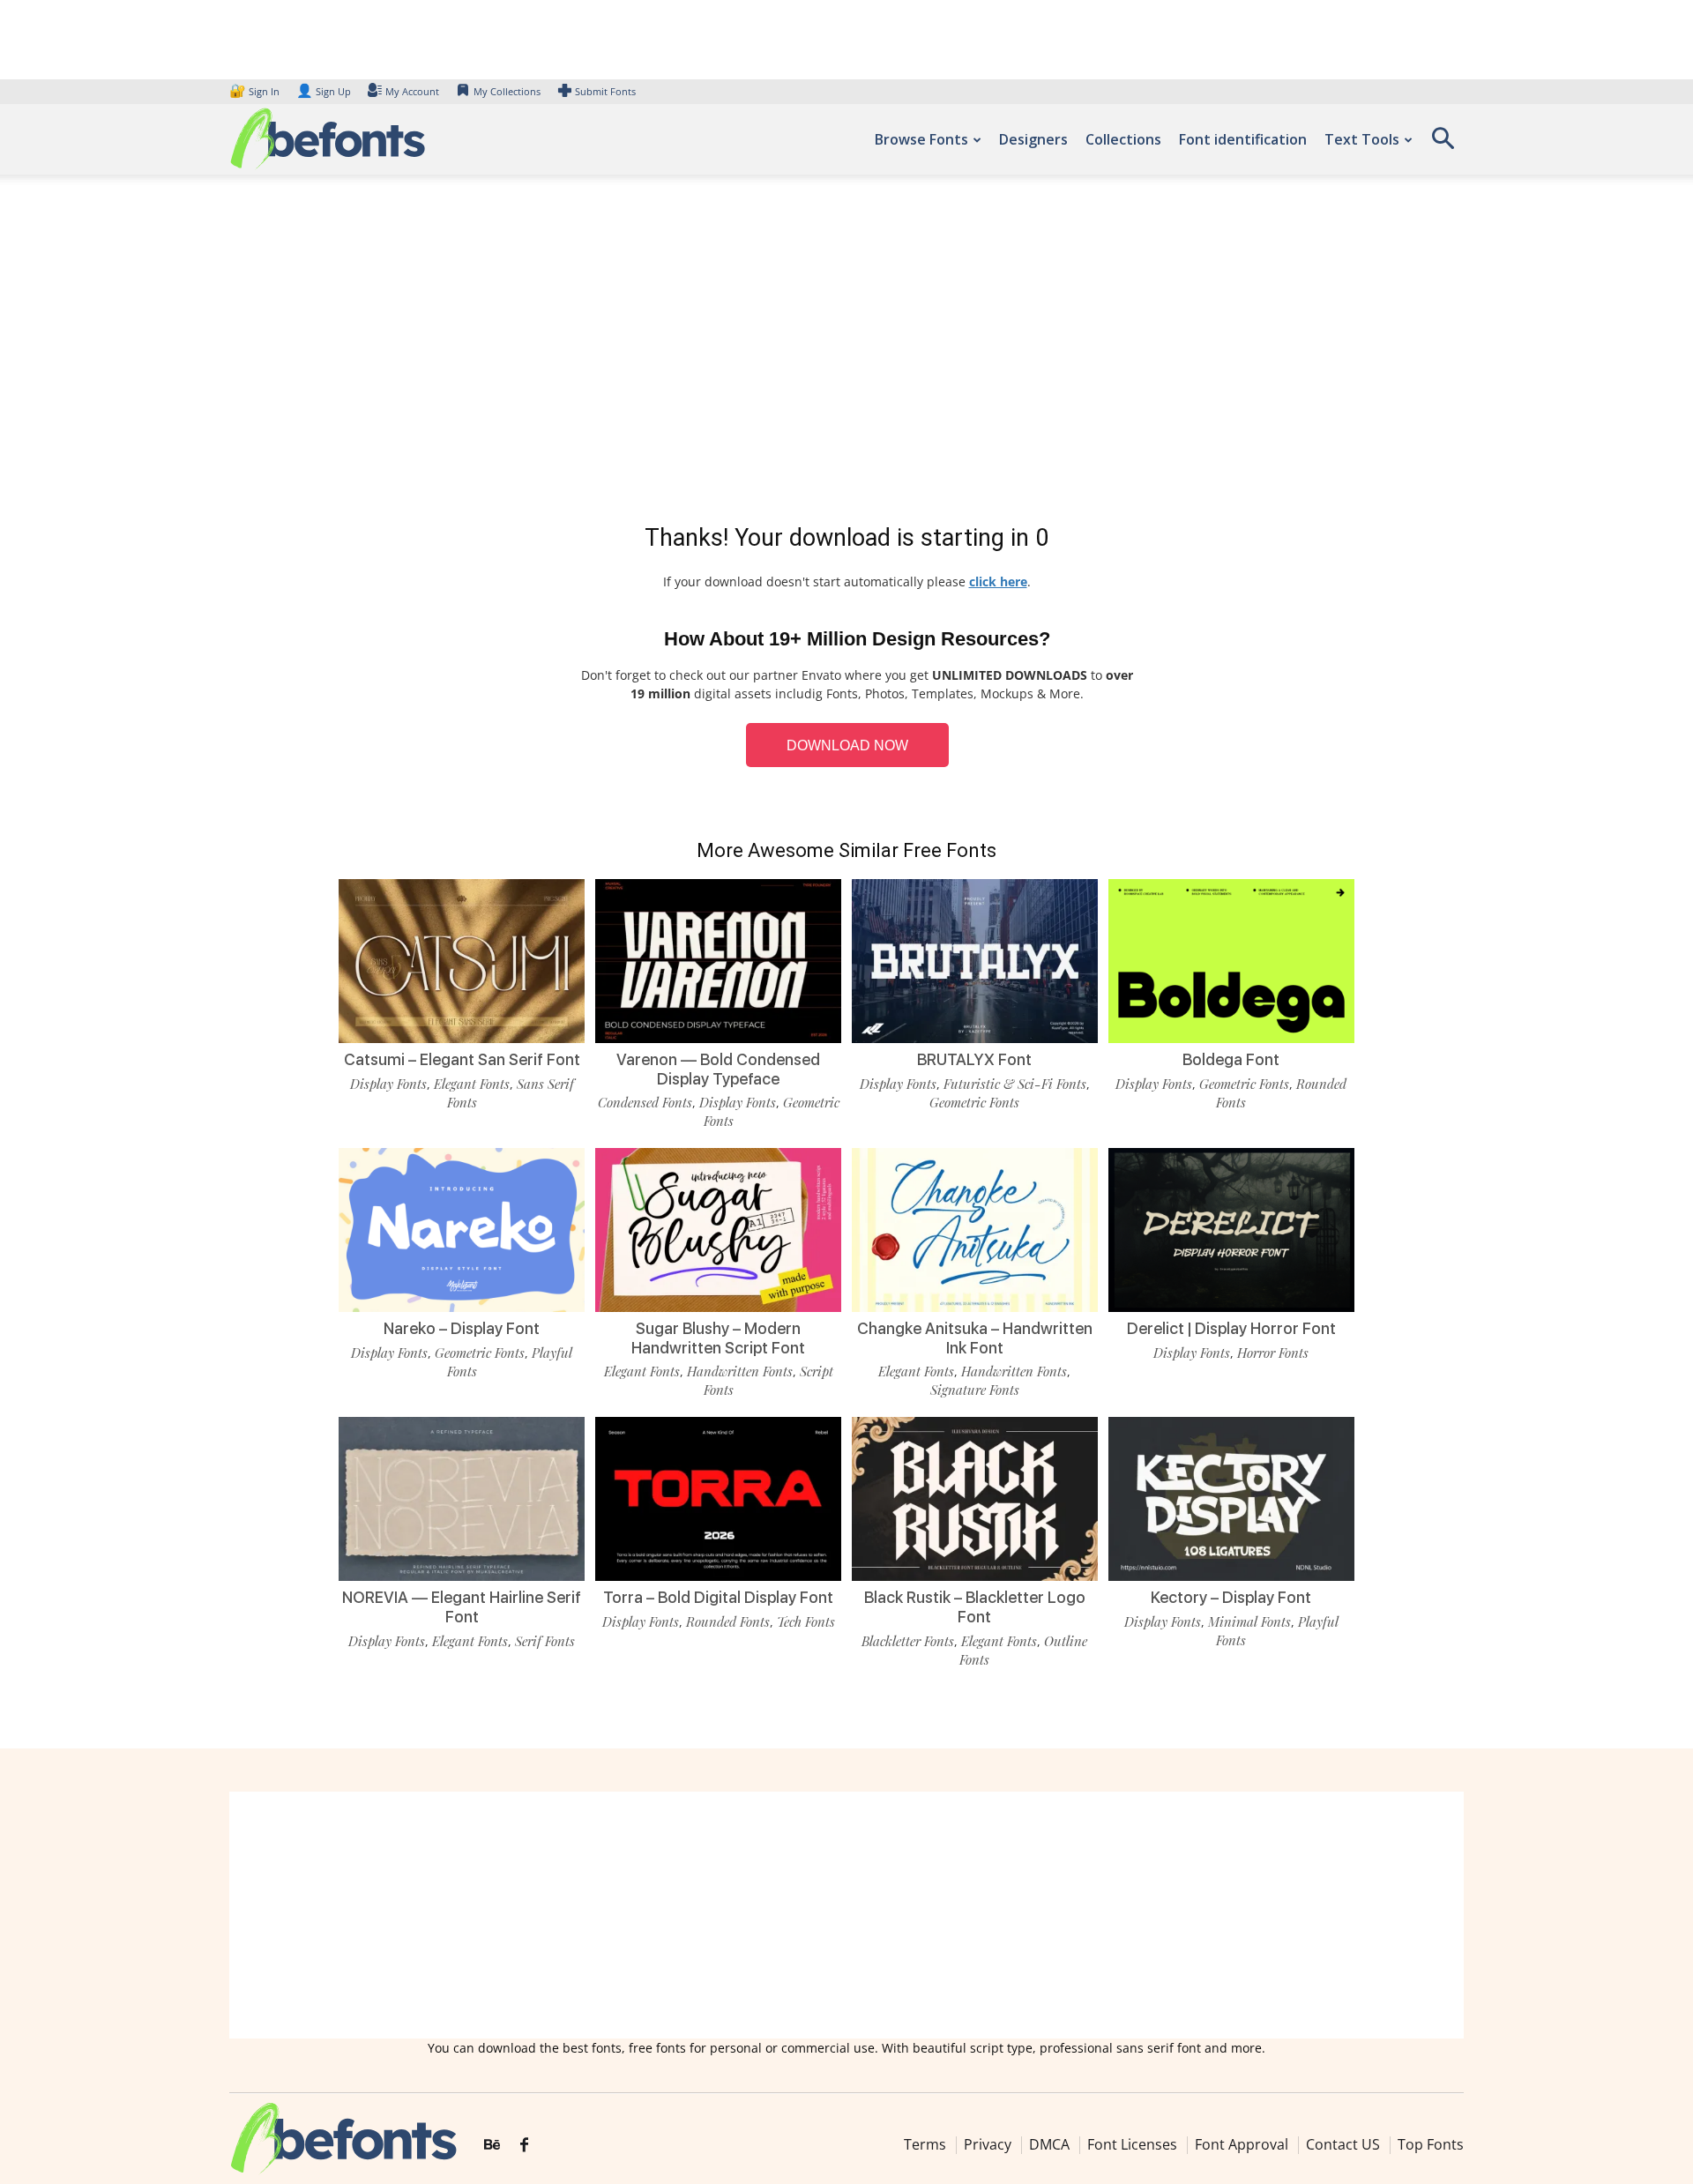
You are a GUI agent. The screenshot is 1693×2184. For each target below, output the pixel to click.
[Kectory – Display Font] (1231, 1498)
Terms (925, 2144)
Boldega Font (1231, 1059)
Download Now (847, 745)
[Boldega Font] (1231, 960)
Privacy (988, 2144)
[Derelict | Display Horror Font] (1231, 1229)
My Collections (507, 91)
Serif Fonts (545, 1641)
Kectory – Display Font (1231, 1597)
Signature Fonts (975, 1390)
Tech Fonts (806, 1621)
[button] (1443, 144)
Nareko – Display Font (462, 1328)
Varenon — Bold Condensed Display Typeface (718, 1069)
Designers (1033, 139)
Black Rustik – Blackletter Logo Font (975, 1607)
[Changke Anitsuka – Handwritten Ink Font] (975, 1229)
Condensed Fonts (645, 1102)
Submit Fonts (605, 91)
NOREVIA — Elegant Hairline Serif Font (462, 1607)
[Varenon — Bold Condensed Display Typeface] (718, 960)
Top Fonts (1431, 2144)
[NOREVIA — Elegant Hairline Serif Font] (462, 1498)
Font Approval (1242, 2144)
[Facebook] (524, 2145)
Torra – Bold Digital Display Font (718, 1597)
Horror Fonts (1273, 1353)
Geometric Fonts (974, 1102)
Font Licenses (1132, 2144)
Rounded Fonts (728, 1621)
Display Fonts (388, 1084)
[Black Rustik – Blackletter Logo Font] (975, 1498)
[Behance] (492, 2145)
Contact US (1343, 2144)
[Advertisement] (846, 353)
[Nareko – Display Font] (462, 1229)
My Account (412, 91)
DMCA (1049, 2144)
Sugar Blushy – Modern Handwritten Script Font (718, 1338)
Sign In (256, 91)
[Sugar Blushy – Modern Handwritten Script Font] (718, 1229)
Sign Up (324, 91)
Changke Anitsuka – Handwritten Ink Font (975, 1338)
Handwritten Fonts (740, 1371)
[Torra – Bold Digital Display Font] (718, 1498)
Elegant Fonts (472, 1084)
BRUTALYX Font (974, 1059)
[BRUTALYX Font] (975, 960)
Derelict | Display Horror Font (1231, 1328)
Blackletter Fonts (908, 1641)
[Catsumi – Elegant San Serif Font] (462, 960)
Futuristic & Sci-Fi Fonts (1015, 1084)
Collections (1123, 139)
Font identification (1243, 139)
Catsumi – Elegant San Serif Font (462, 1059)
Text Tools (1362, 139)
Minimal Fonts (1249, 1621)
